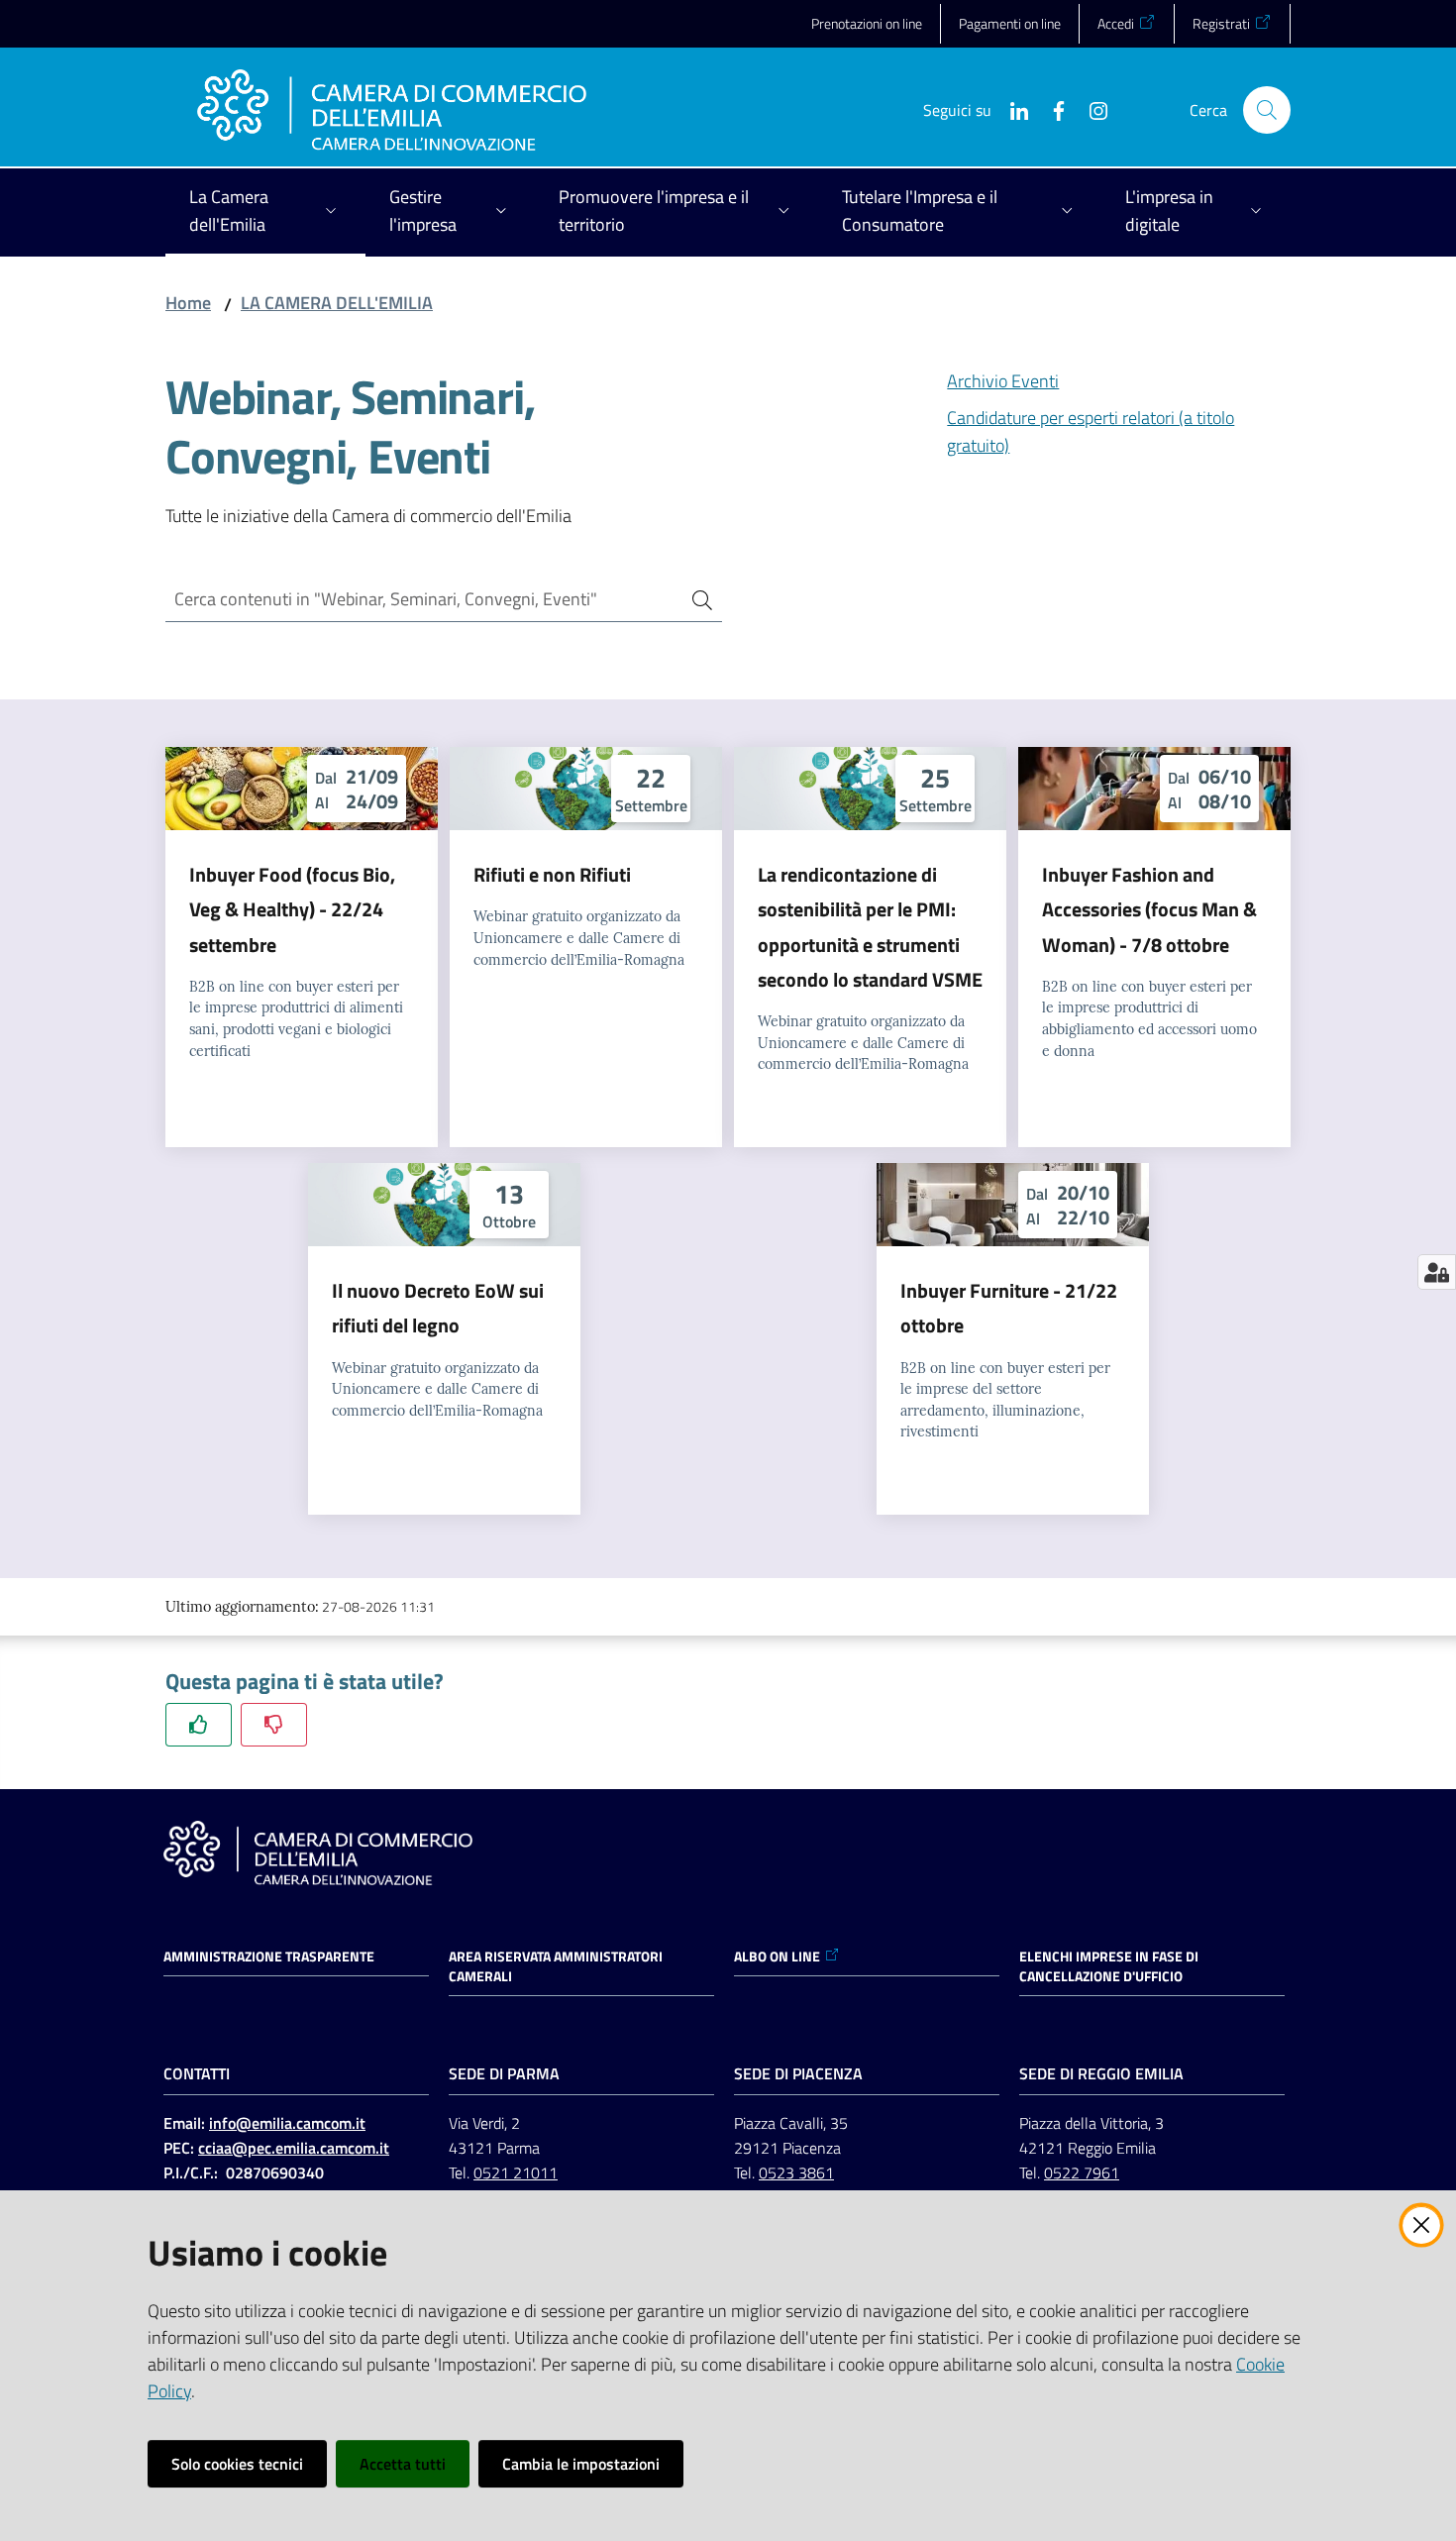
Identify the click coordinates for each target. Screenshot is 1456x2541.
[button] (1267, 110)
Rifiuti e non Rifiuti (552, 874)
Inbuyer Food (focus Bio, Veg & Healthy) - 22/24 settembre (292, 909)
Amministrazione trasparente (269, 1957)
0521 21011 (516, 2172)
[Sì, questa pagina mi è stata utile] (199, 1724)
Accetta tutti (403, 2464)
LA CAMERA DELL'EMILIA (337, 303)
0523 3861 (796, 2172)
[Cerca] (694, 600)
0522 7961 (1082, 2172)
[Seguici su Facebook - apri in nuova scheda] (1051, 109)
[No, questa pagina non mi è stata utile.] (274, 1724)
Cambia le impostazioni (581, 2464)
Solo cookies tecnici (237, 2464)
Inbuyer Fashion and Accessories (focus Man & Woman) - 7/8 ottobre (1149, 909)
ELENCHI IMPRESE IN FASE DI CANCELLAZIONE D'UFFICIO (1109, 1966)
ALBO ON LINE (777, 1957)
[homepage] (392, 110)
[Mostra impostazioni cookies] (1437, 1272)
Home (188, 303)
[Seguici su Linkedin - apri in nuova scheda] (1011, 109)
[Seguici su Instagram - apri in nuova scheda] (1091, 109)
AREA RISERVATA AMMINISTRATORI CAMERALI (556, 1966)
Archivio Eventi (1003, 381)
